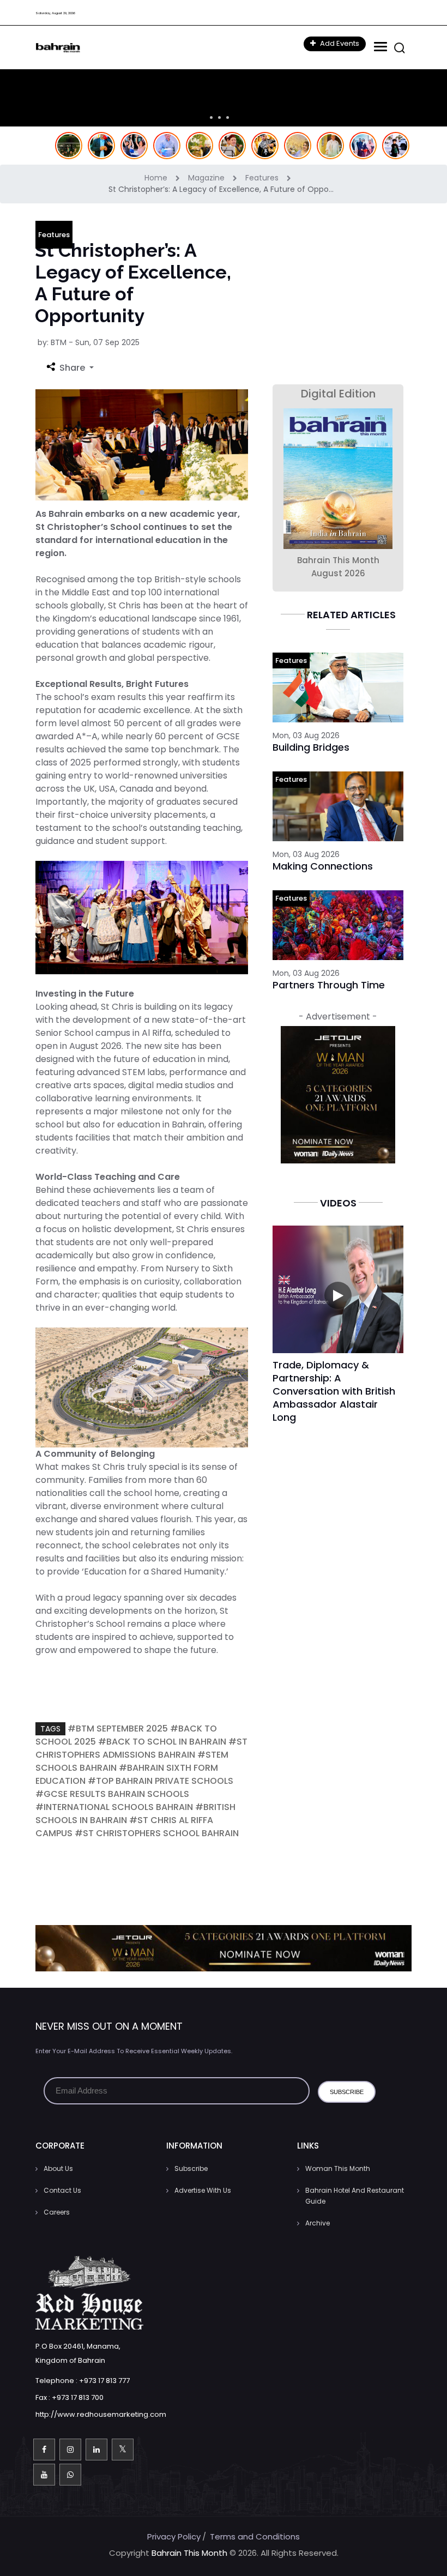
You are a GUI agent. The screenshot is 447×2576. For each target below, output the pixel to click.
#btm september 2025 (118, 1729)
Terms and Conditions (255, 2536)
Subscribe (191, 2168)
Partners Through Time (329, 985)
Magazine (207, 178)
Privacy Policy (174, 2536)
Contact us (62, 2190)
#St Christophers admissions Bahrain (141, 1748)
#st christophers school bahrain (157, 1833)
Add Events (339, 43)
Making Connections (323, 866)
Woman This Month (338, 2168)
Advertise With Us (203, 2190)
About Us (58, 2168)
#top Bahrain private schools (161, 1781)
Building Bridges (311, 747)
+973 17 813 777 (104, 2381)
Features (263, 178)
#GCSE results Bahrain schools (112, 1794)
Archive (318, 2223)
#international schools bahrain (114, 1807)
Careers (57, 2212)
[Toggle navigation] (379, 47)
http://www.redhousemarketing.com (101, 2414)
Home (157, 178)
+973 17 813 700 (78, 2397)
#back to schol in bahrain (162, 1742)
